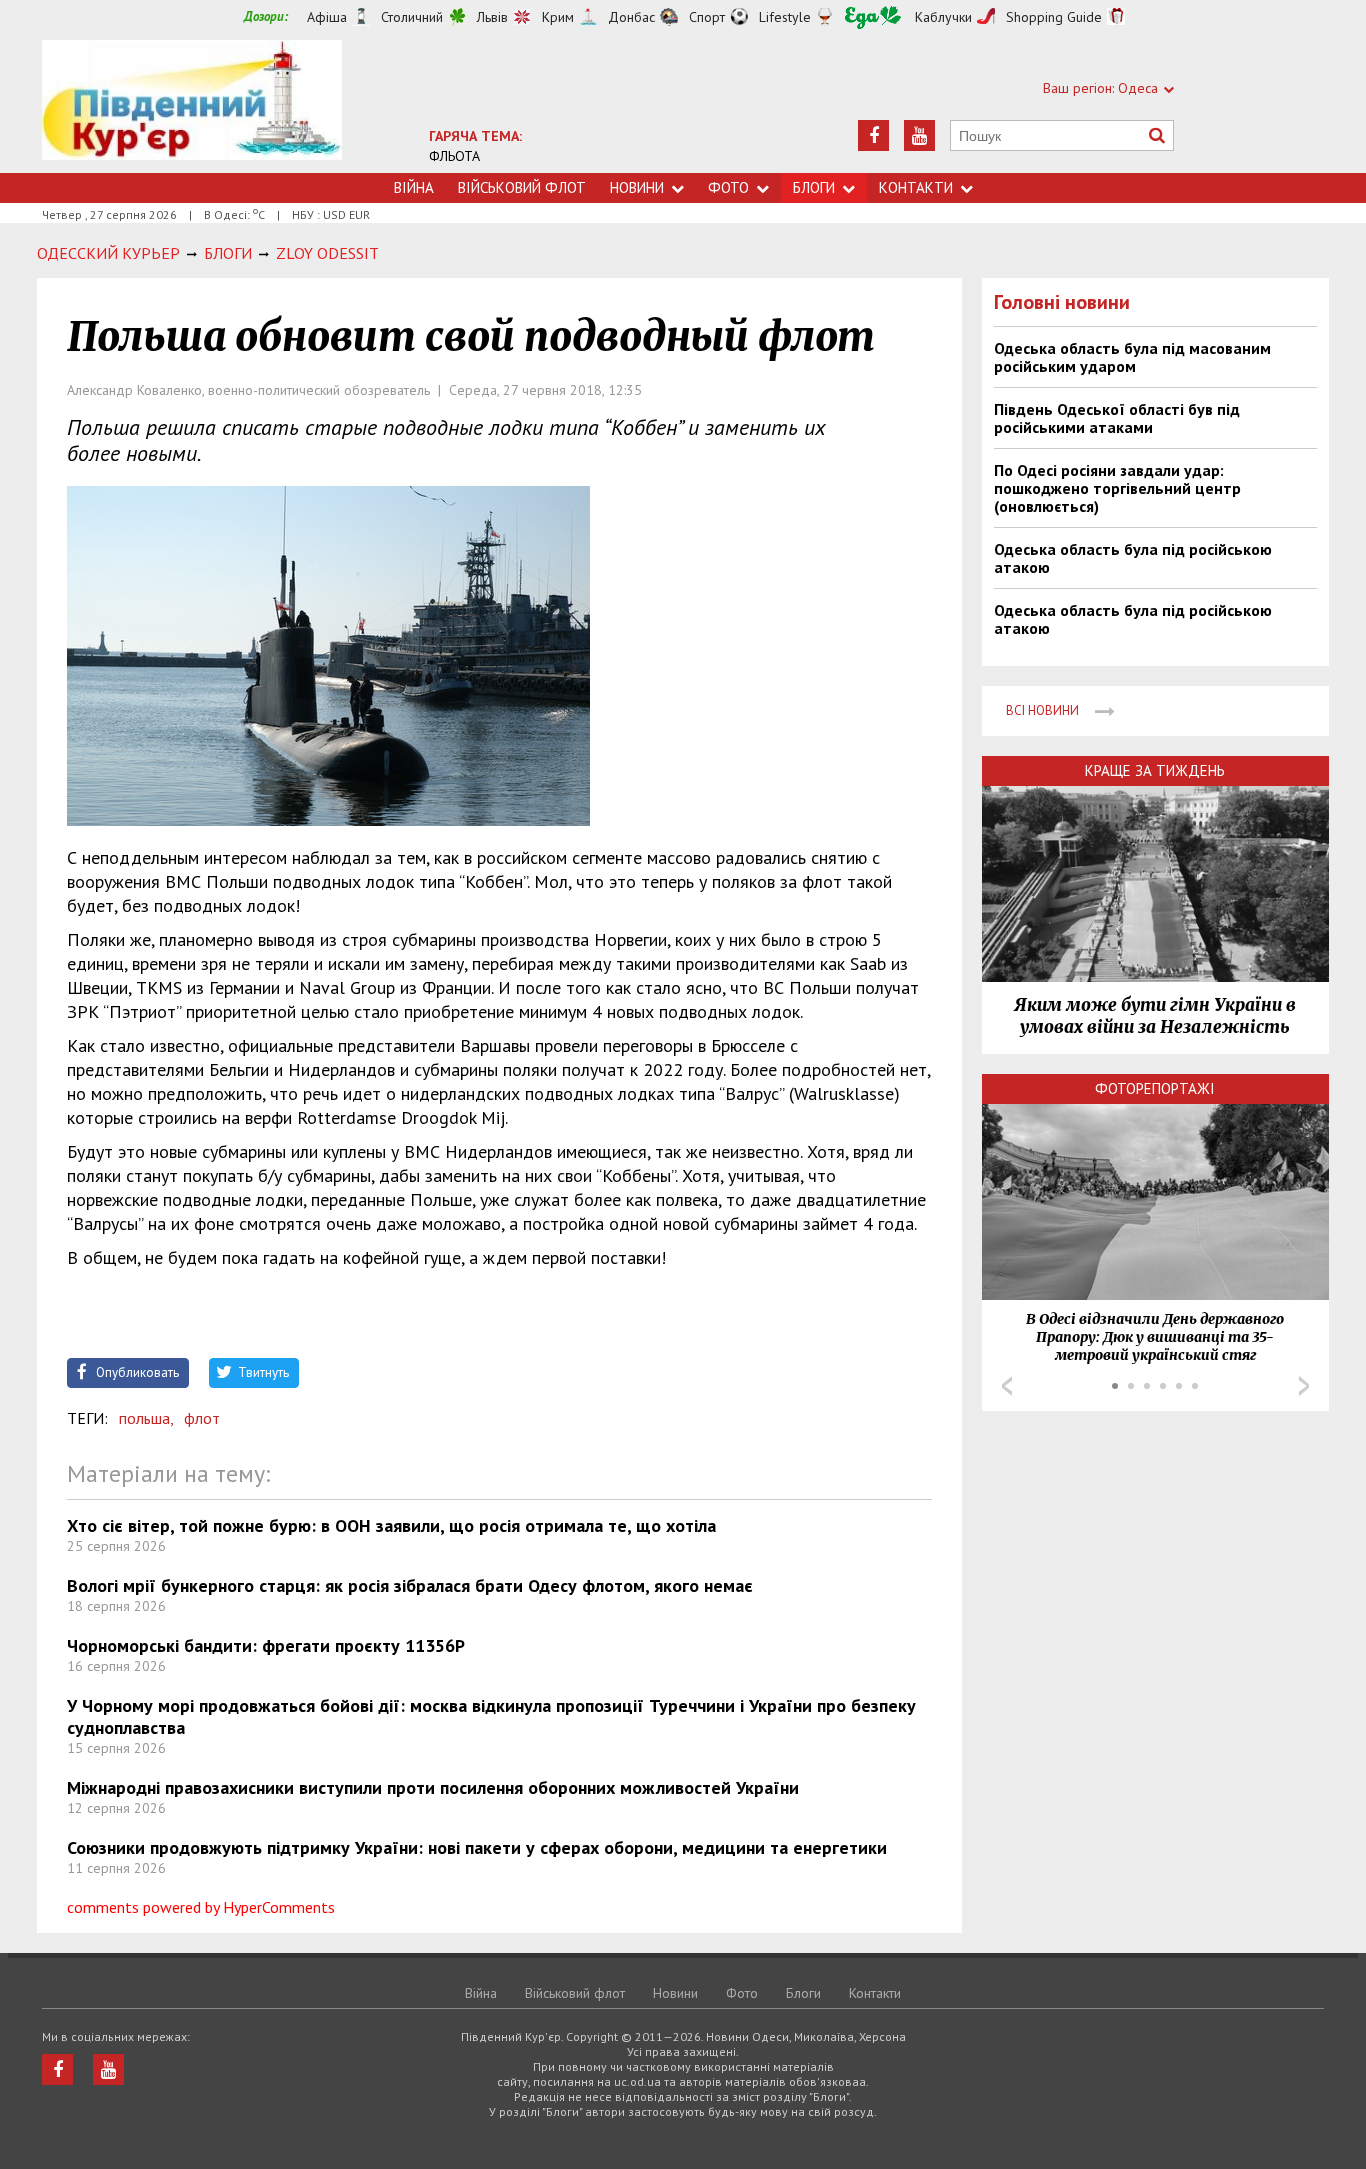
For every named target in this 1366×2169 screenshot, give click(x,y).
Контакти (916, 187)
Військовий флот (522, 187)
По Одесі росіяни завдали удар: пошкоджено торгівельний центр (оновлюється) (1117, 488)
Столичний (412, 17)
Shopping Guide (1054, 17)
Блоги (814, 187)
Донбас (631, 17)
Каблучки (943, 17)
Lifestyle (785, 17)
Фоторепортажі (1155, 1088)
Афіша (327, 17)
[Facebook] (873, 135)
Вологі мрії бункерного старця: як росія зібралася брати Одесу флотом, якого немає (410, 1585)
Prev (1007, 1386)
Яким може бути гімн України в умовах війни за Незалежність (1155, 1016)
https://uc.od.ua (192, 106)
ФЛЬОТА (454, 156)
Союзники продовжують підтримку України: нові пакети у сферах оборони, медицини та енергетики (477, 1847)
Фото (728, 187)
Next (1304, 1386)
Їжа (873, 17)
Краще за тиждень (1155, 770)
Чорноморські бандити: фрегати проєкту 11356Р (266, 1645)
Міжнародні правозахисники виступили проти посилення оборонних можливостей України (433, 1787)
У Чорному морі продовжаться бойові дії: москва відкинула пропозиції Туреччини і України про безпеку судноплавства (491, 1716)
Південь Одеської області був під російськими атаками (1117, 418)
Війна (414, 187)
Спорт (707, 17)
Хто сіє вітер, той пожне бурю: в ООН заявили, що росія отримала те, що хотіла (391, 1525)
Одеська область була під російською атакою (1133, 558)
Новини (637, 187)
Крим (558, 17)
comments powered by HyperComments (201, 1907)
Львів (492, 17)
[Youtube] (919, 135)
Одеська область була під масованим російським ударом (1132, 357)
